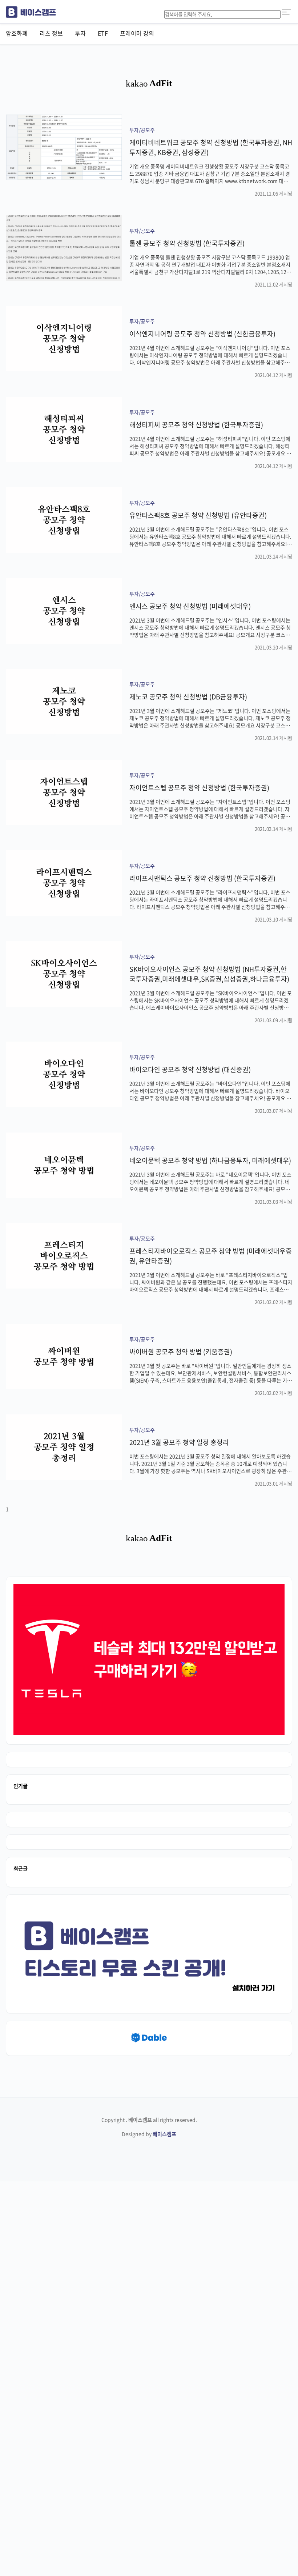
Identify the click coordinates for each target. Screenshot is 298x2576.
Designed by (149, 2134)
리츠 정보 (51, 33)
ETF (103, 33)
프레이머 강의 (137, 33)
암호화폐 (17, 33)
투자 (80, 33)
